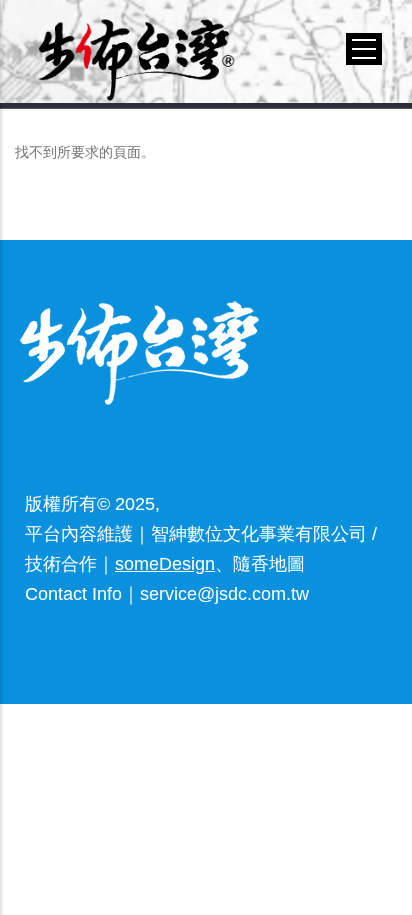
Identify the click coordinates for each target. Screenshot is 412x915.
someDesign (165, 564)
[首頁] (136, 47)
